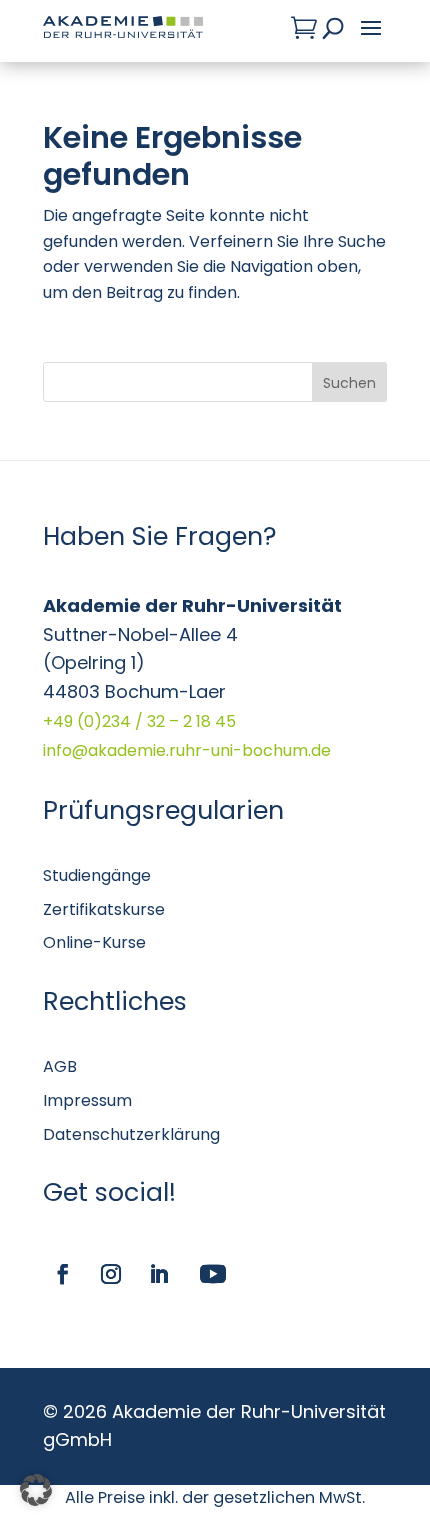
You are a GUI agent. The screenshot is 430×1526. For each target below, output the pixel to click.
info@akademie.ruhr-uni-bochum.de (187, 750)
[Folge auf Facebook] (63, 1274)
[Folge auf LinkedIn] (159, 1274)
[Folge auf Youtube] (213, 1274)
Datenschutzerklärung (131, 1134)
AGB (60, 1066)
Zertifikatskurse (104, 909)
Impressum (87, 1100)
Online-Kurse (94, 942)
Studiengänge (97, 875)
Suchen (349, 383)
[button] (36, 1490)
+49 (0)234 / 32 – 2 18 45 (139, 721)
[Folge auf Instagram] (111, 1274)
